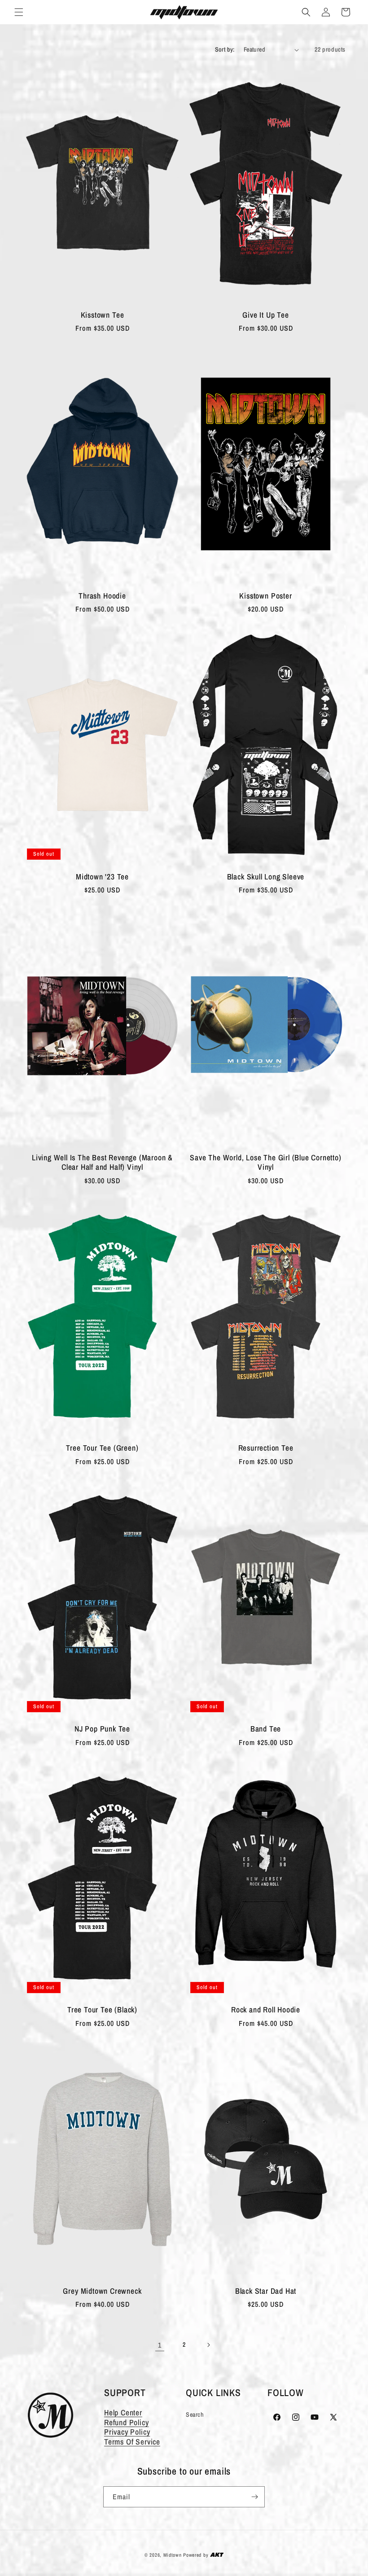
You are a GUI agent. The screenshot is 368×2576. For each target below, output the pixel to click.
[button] (19, 12)
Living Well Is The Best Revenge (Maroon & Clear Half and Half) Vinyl (102, 1162)
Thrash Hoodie (102, 596)
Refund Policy (127, 2422)
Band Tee (266, 1729)
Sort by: (225, 49)
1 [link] (160, 2345)
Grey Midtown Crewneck (102, 2291)
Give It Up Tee (265, 315)
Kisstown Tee (103, 315)
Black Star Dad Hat (266, 2291)
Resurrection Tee (266, 1448)
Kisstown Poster (265, 596)
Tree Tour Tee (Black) (102, 2010)
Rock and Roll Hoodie (266, 2010)
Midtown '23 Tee (102, 877)
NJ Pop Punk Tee (102, 1729)
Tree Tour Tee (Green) (102, 1448)
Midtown (173, 2555)
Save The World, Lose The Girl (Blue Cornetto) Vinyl (265, 1162)
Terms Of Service (132, 2442)
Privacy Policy (127, 2432)
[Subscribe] (254, 2497)
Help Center (123, 2412)
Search (195, 2414)
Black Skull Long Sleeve (266, 877)
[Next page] (208, 2345)
